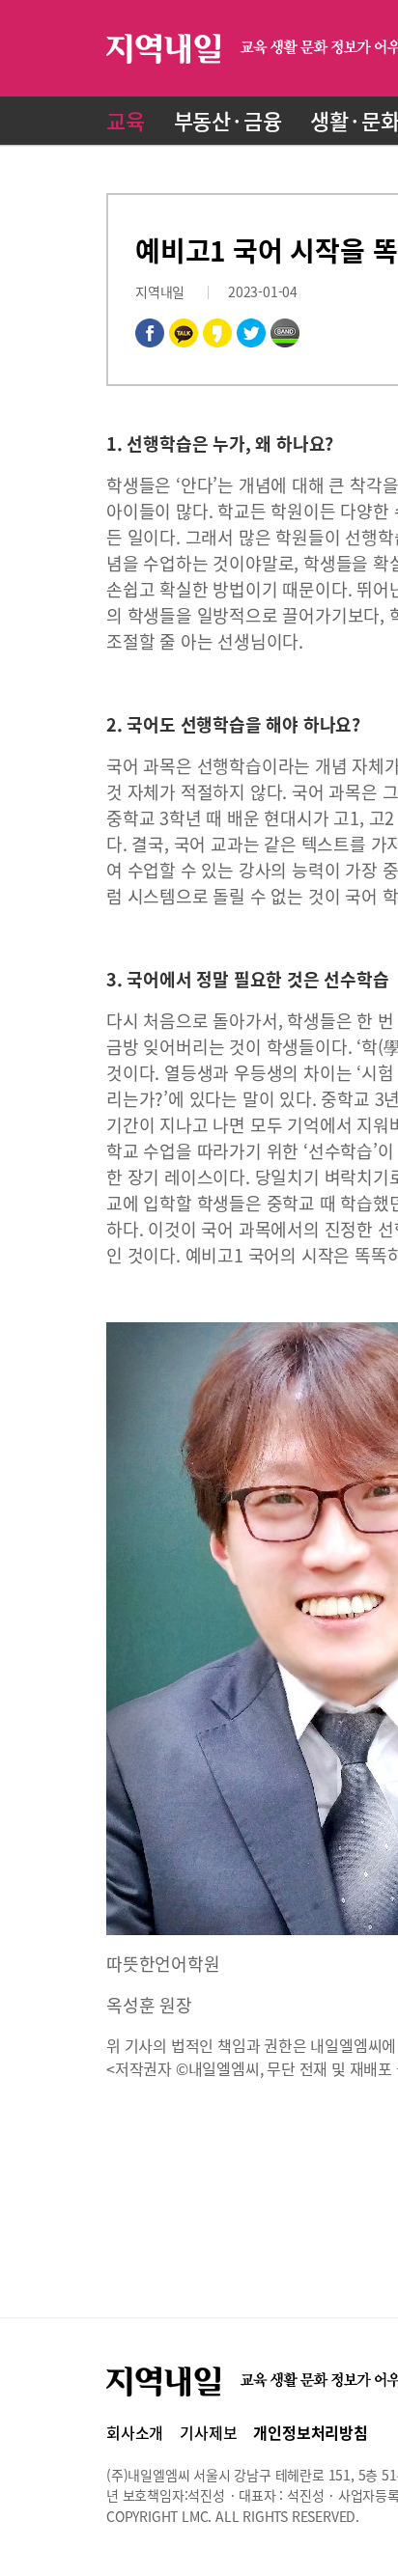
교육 (126, 120)
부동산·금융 (228, 120)
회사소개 (135, 2432)
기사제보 (208, 2432)
